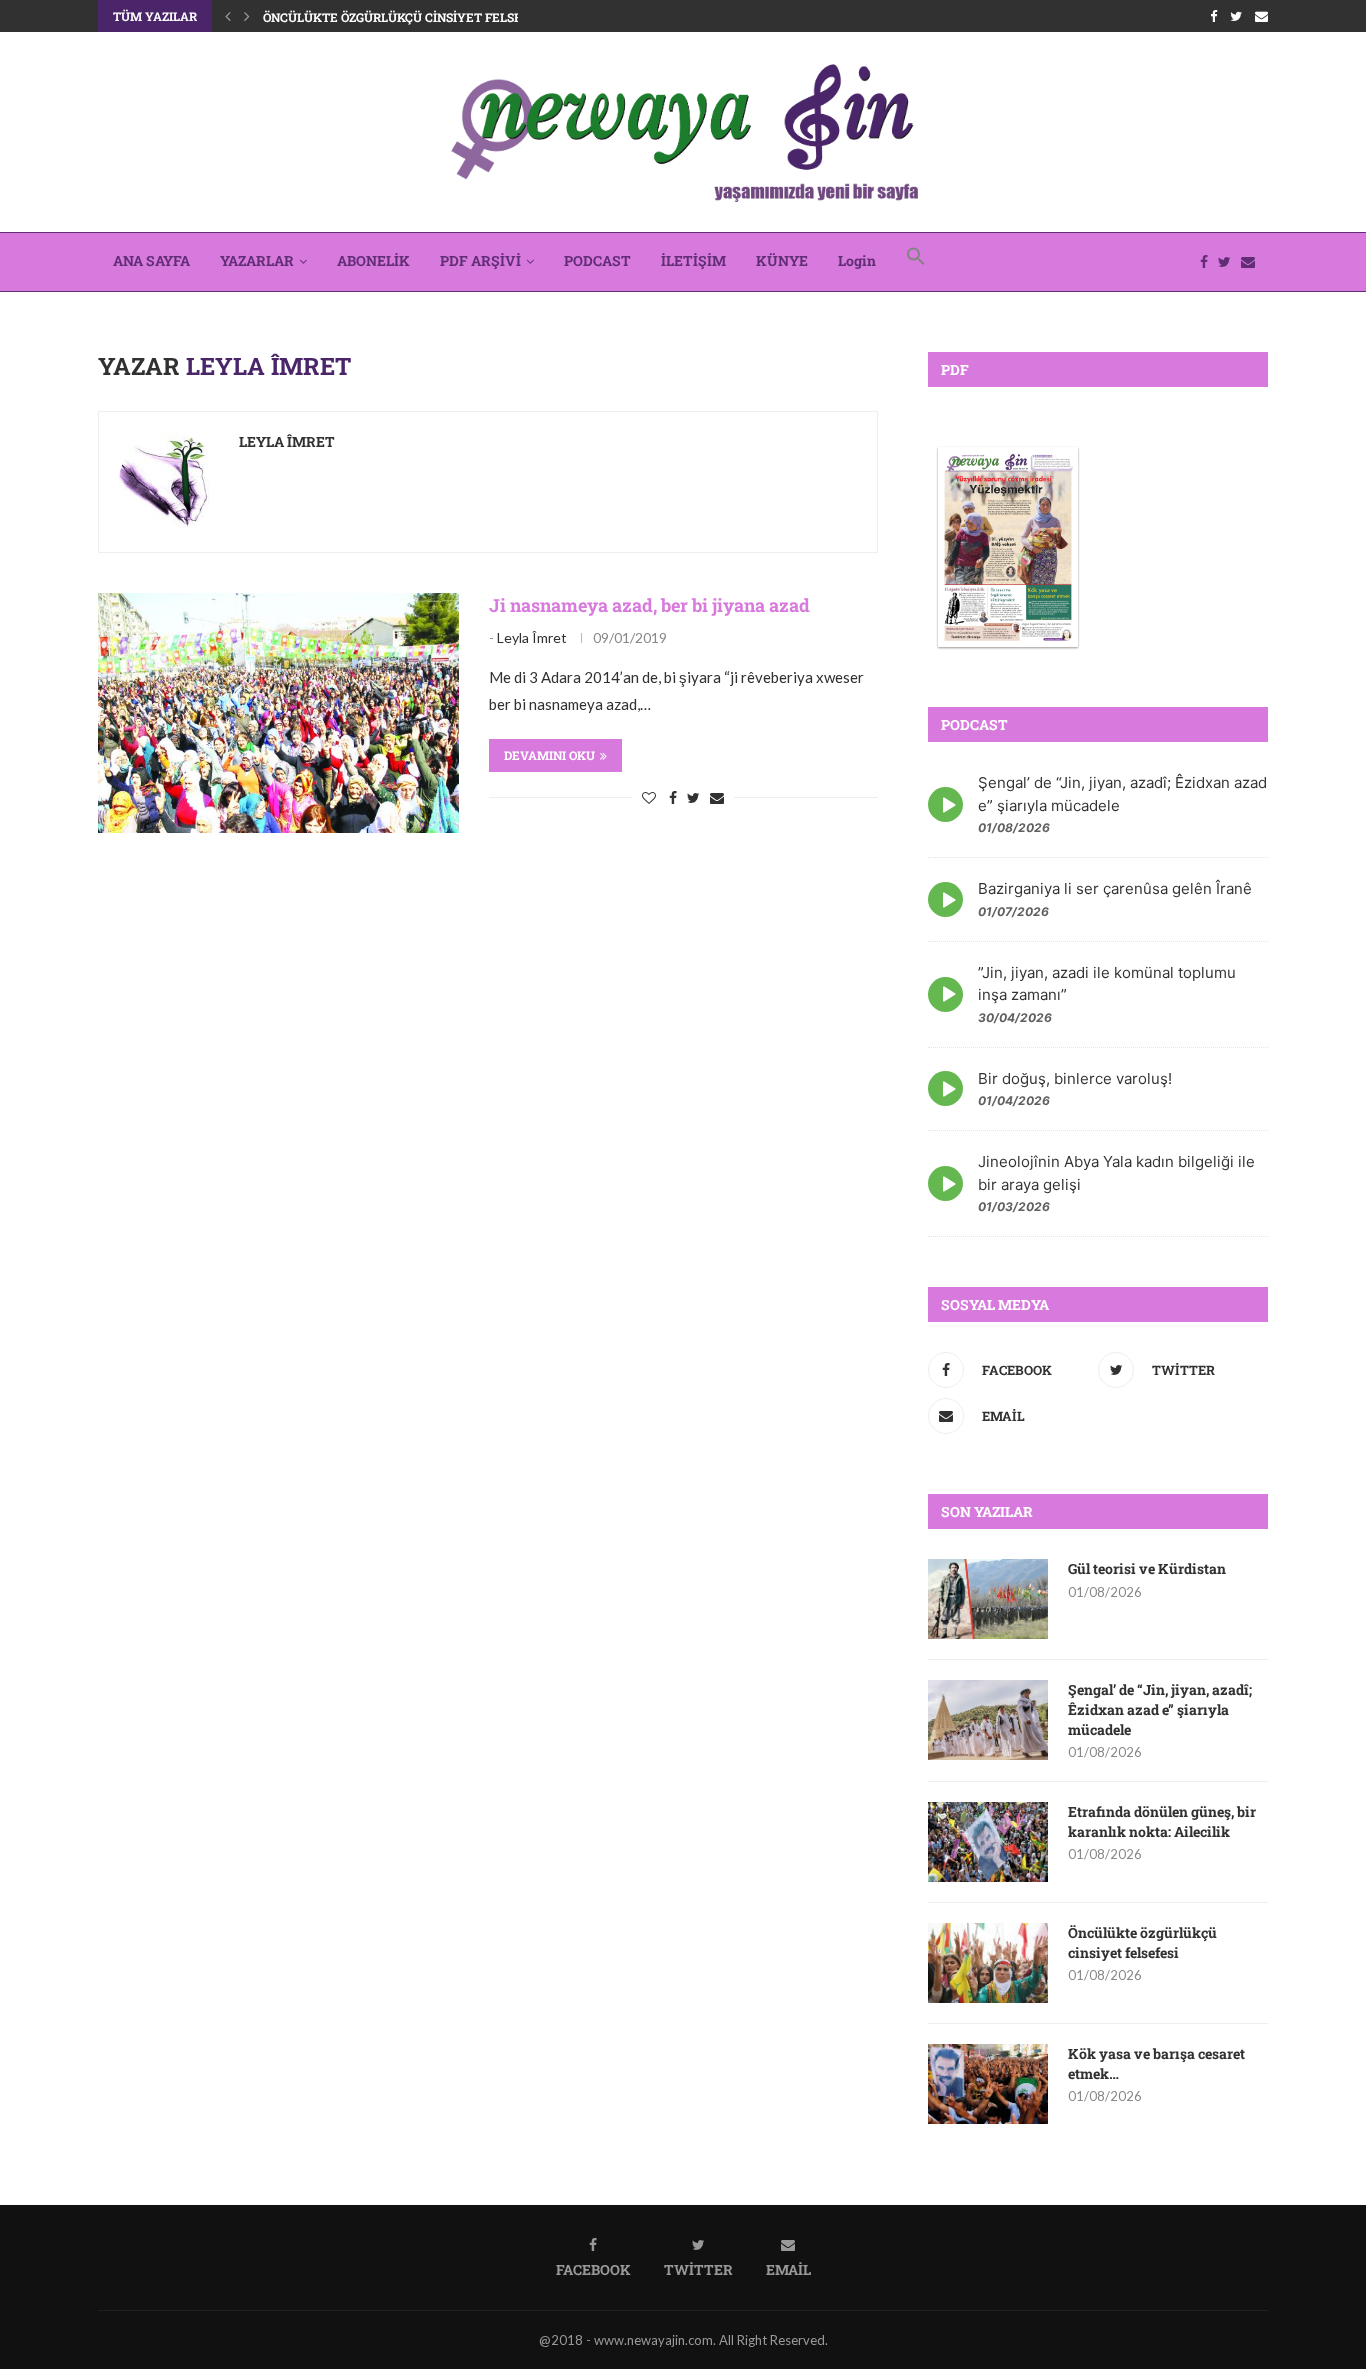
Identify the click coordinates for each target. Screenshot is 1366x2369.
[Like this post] (649, 797)
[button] (916, 262)
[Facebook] (1213, 16)
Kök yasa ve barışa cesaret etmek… (1156, 2063)
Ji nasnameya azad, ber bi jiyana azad (649, 605)
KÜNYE (782, 260)
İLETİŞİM (693, 260)
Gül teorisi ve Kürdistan (1147, 1568)
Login (857, 260)
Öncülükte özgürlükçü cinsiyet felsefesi (405, 17)
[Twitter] (1236, 16)
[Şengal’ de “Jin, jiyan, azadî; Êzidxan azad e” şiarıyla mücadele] (988, 1720)
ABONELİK (373, 260)
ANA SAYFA (151, 260)
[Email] (1261, 16)
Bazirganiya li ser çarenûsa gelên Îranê (1115, 888)
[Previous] (228, 16)
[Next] (247, 16)
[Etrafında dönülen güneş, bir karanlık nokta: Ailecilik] (988, 1842)
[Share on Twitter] (693, 797)
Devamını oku (549, 755)
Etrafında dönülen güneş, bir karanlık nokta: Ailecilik (1162, 1821)
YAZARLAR (257, 260)
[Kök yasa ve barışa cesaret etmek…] (988, 2084)
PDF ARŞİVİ (480, 260)
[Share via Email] (717, 797)
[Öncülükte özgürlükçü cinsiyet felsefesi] (988, 1963)
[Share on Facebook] (673, 797)
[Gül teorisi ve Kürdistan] (988, 1599)
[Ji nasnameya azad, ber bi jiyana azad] (278, 713)
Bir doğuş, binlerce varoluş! (1075, 1078)
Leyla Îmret (287, 441)
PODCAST (597, 260)
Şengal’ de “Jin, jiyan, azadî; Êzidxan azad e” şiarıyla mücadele (1160, 1709)
